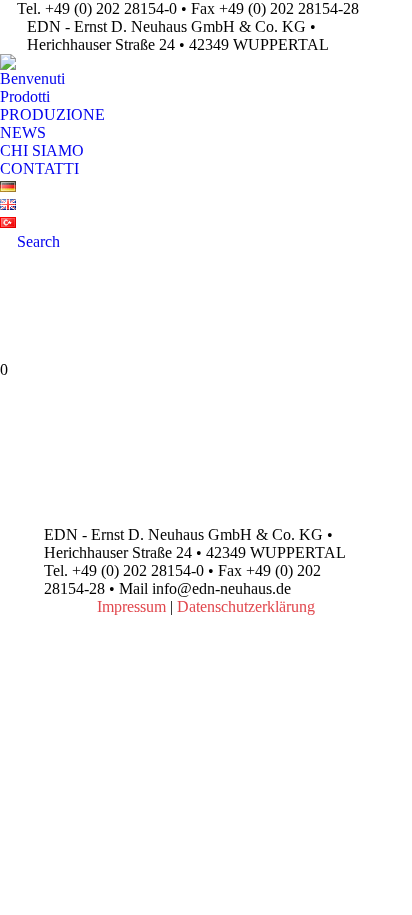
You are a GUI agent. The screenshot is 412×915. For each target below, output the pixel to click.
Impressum (131, 606)
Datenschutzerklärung (246, 606)
